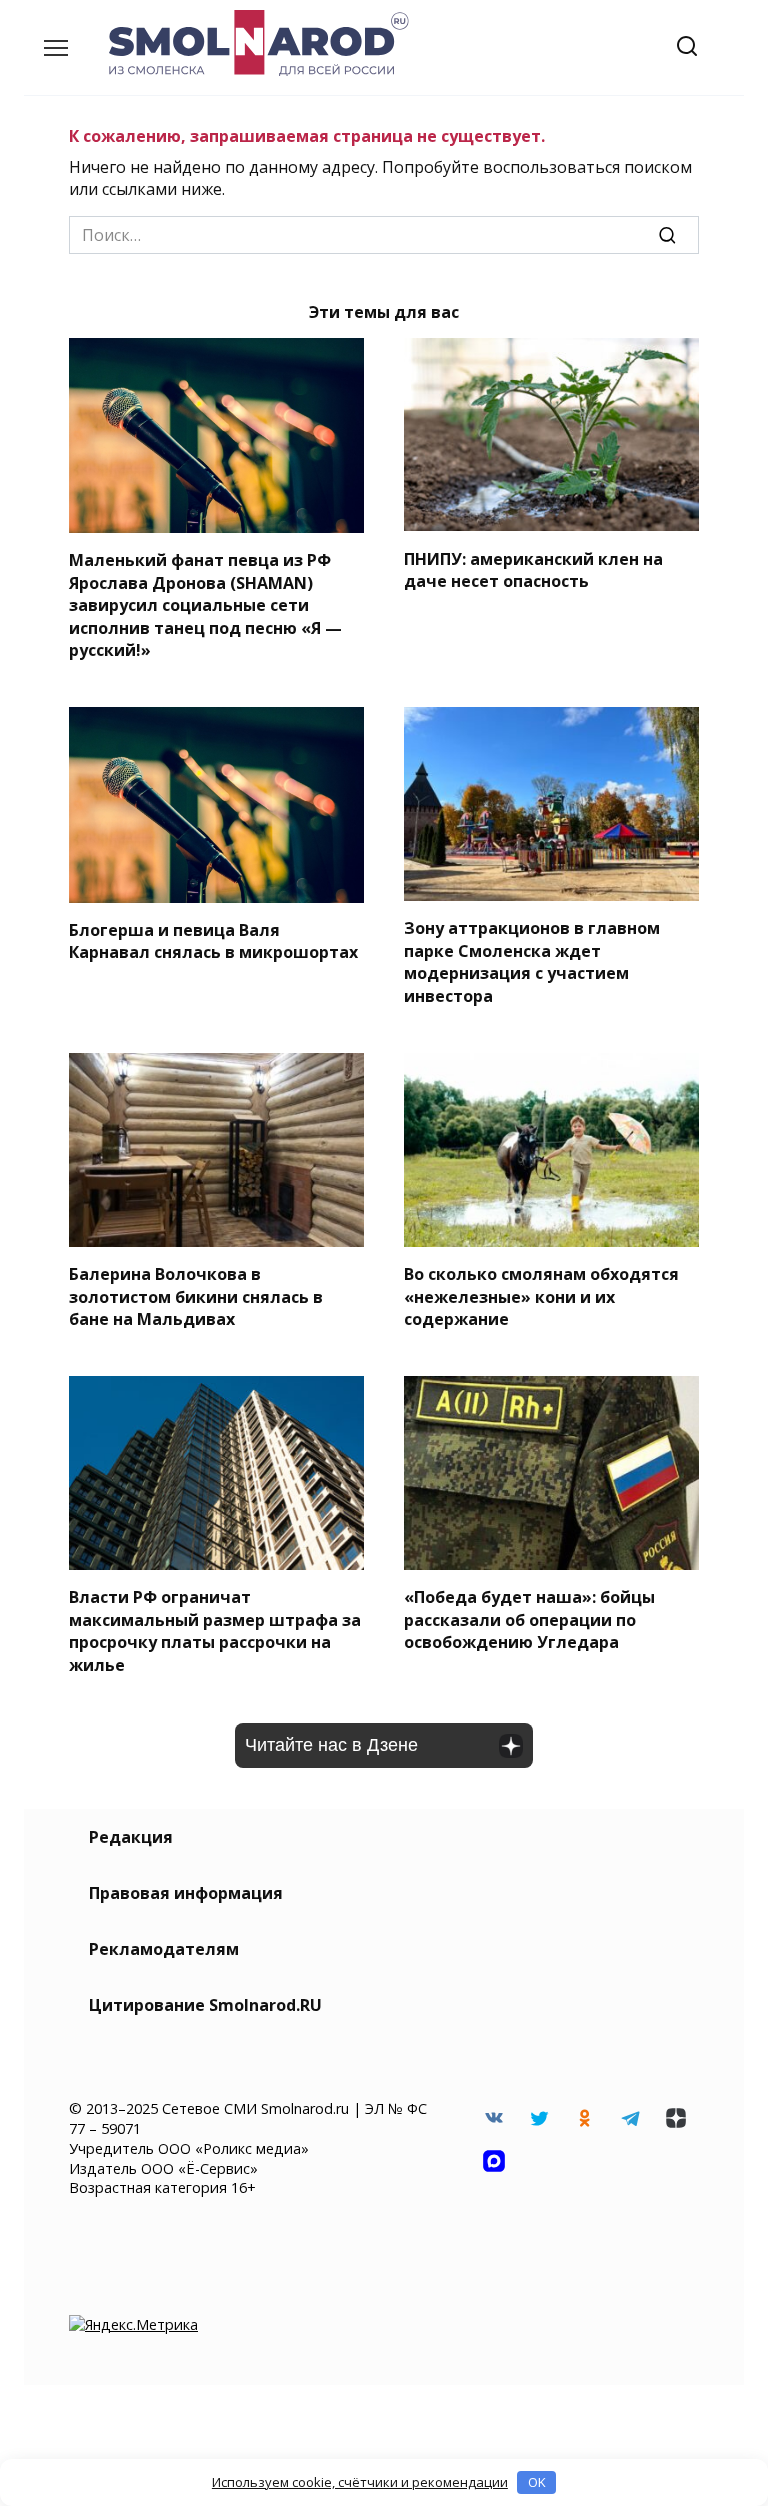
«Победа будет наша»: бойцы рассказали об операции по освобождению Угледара (529, 1619)
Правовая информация (186, 1893)
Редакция (131, 1837)
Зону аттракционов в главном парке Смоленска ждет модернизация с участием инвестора (532, 961)
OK (537, 2482)
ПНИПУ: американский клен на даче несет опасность (533, 569)
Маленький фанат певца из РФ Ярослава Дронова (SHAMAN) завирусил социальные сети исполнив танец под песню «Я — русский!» (205, 605)
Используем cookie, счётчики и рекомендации (360, 2482)
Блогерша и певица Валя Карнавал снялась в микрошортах (213, 941)
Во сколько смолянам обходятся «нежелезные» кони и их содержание (541, 1296)
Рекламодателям (164, 1949)
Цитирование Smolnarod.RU (205, 2005)
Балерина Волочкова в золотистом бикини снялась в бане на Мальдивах (196, 1296)
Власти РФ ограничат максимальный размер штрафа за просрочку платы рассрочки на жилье (215, 1630)
